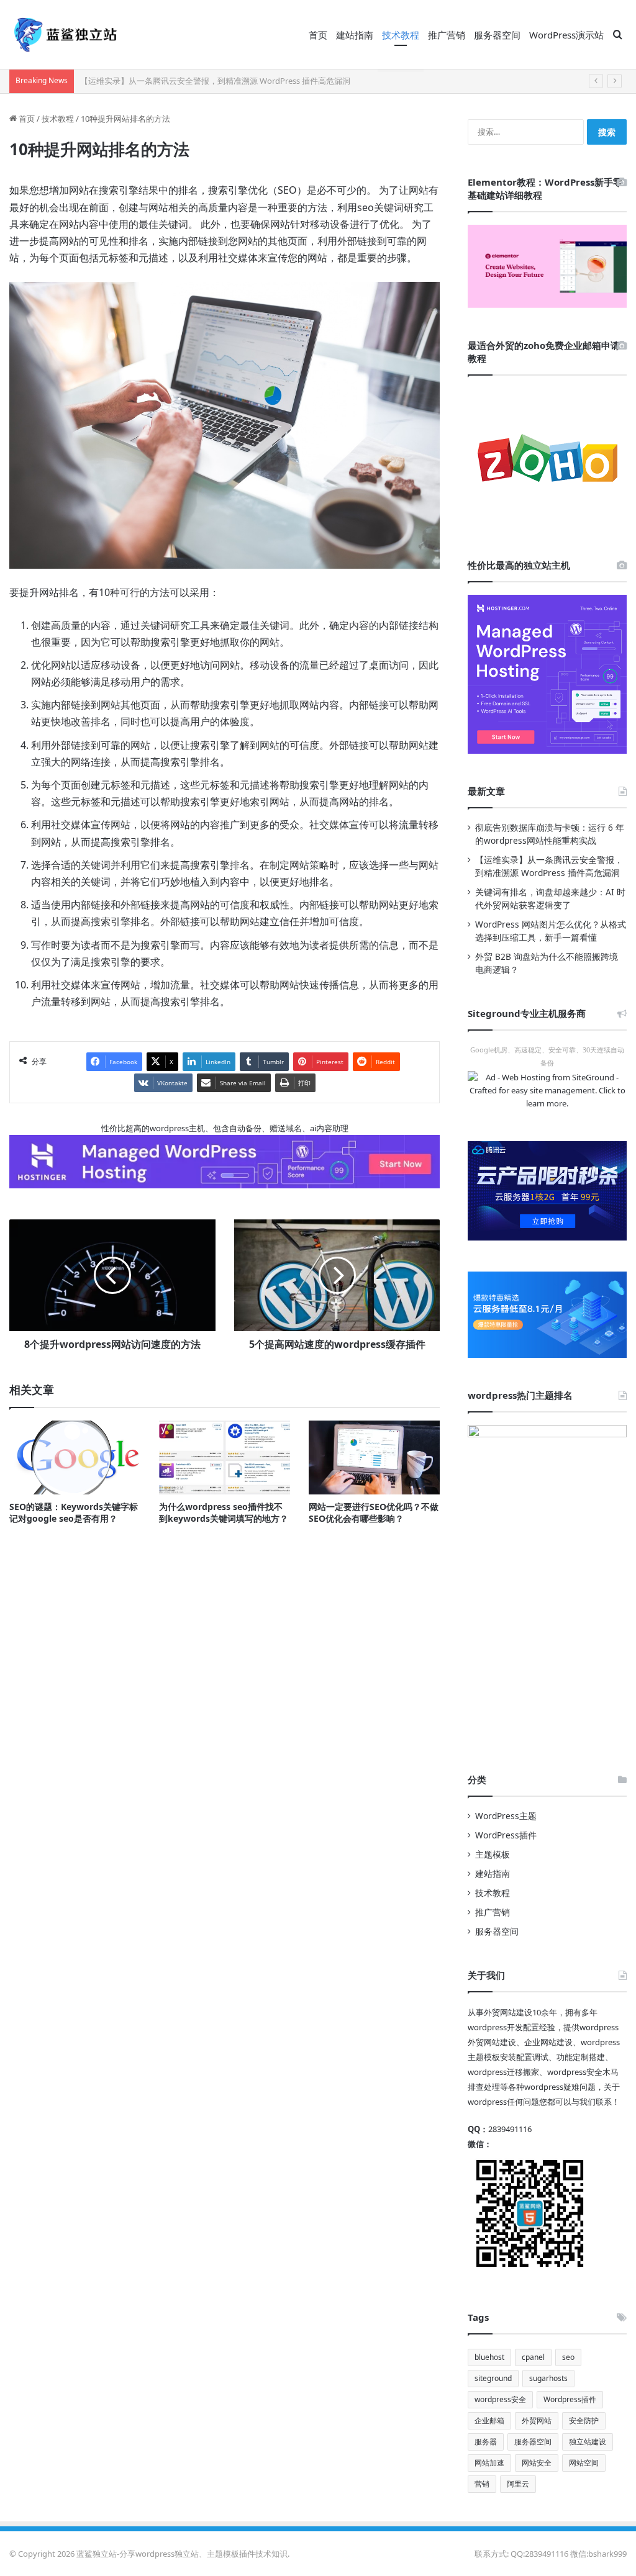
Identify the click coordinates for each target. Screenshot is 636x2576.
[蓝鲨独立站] (65, 35)
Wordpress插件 (570, 2399)
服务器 (486, 2442)
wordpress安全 (500, 2399)
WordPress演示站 (566, 35)
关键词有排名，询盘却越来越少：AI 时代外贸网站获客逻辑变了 (194, 81)
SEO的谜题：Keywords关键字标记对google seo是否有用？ (74, 1512)
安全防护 (584, 2420)
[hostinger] (547, 674)
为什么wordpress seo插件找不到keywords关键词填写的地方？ (224, 1512)
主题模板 (493, 1854)
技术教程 (401, 35)
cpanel (533, 2357)
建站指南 (355, 35)
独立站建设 (588, 2442)
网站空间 (584, 2463)
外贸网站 (537, 2420)
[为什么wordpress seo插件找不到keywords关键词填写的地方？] (225, 1457)
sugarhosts (548, 2378)
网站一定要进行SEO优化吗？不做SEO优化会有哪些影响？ (374, 1512)
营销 (482, 2484)
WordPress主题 (506, 1816)
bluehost (489, 2357)
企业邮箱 (489, 2420)
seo (568, 2357)
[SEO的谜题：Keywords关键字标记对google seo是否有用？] (75, 1457)
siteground (493, 2378)
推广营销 (447, 35)
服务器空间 (497, 35)
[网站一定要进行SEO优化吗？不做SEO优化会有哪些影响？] (374, 1457)
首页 (318, 35)
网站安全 (537, 2463)
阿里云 (518, 2484)
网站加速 (489, 2463)
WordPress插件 (506, 1835)
